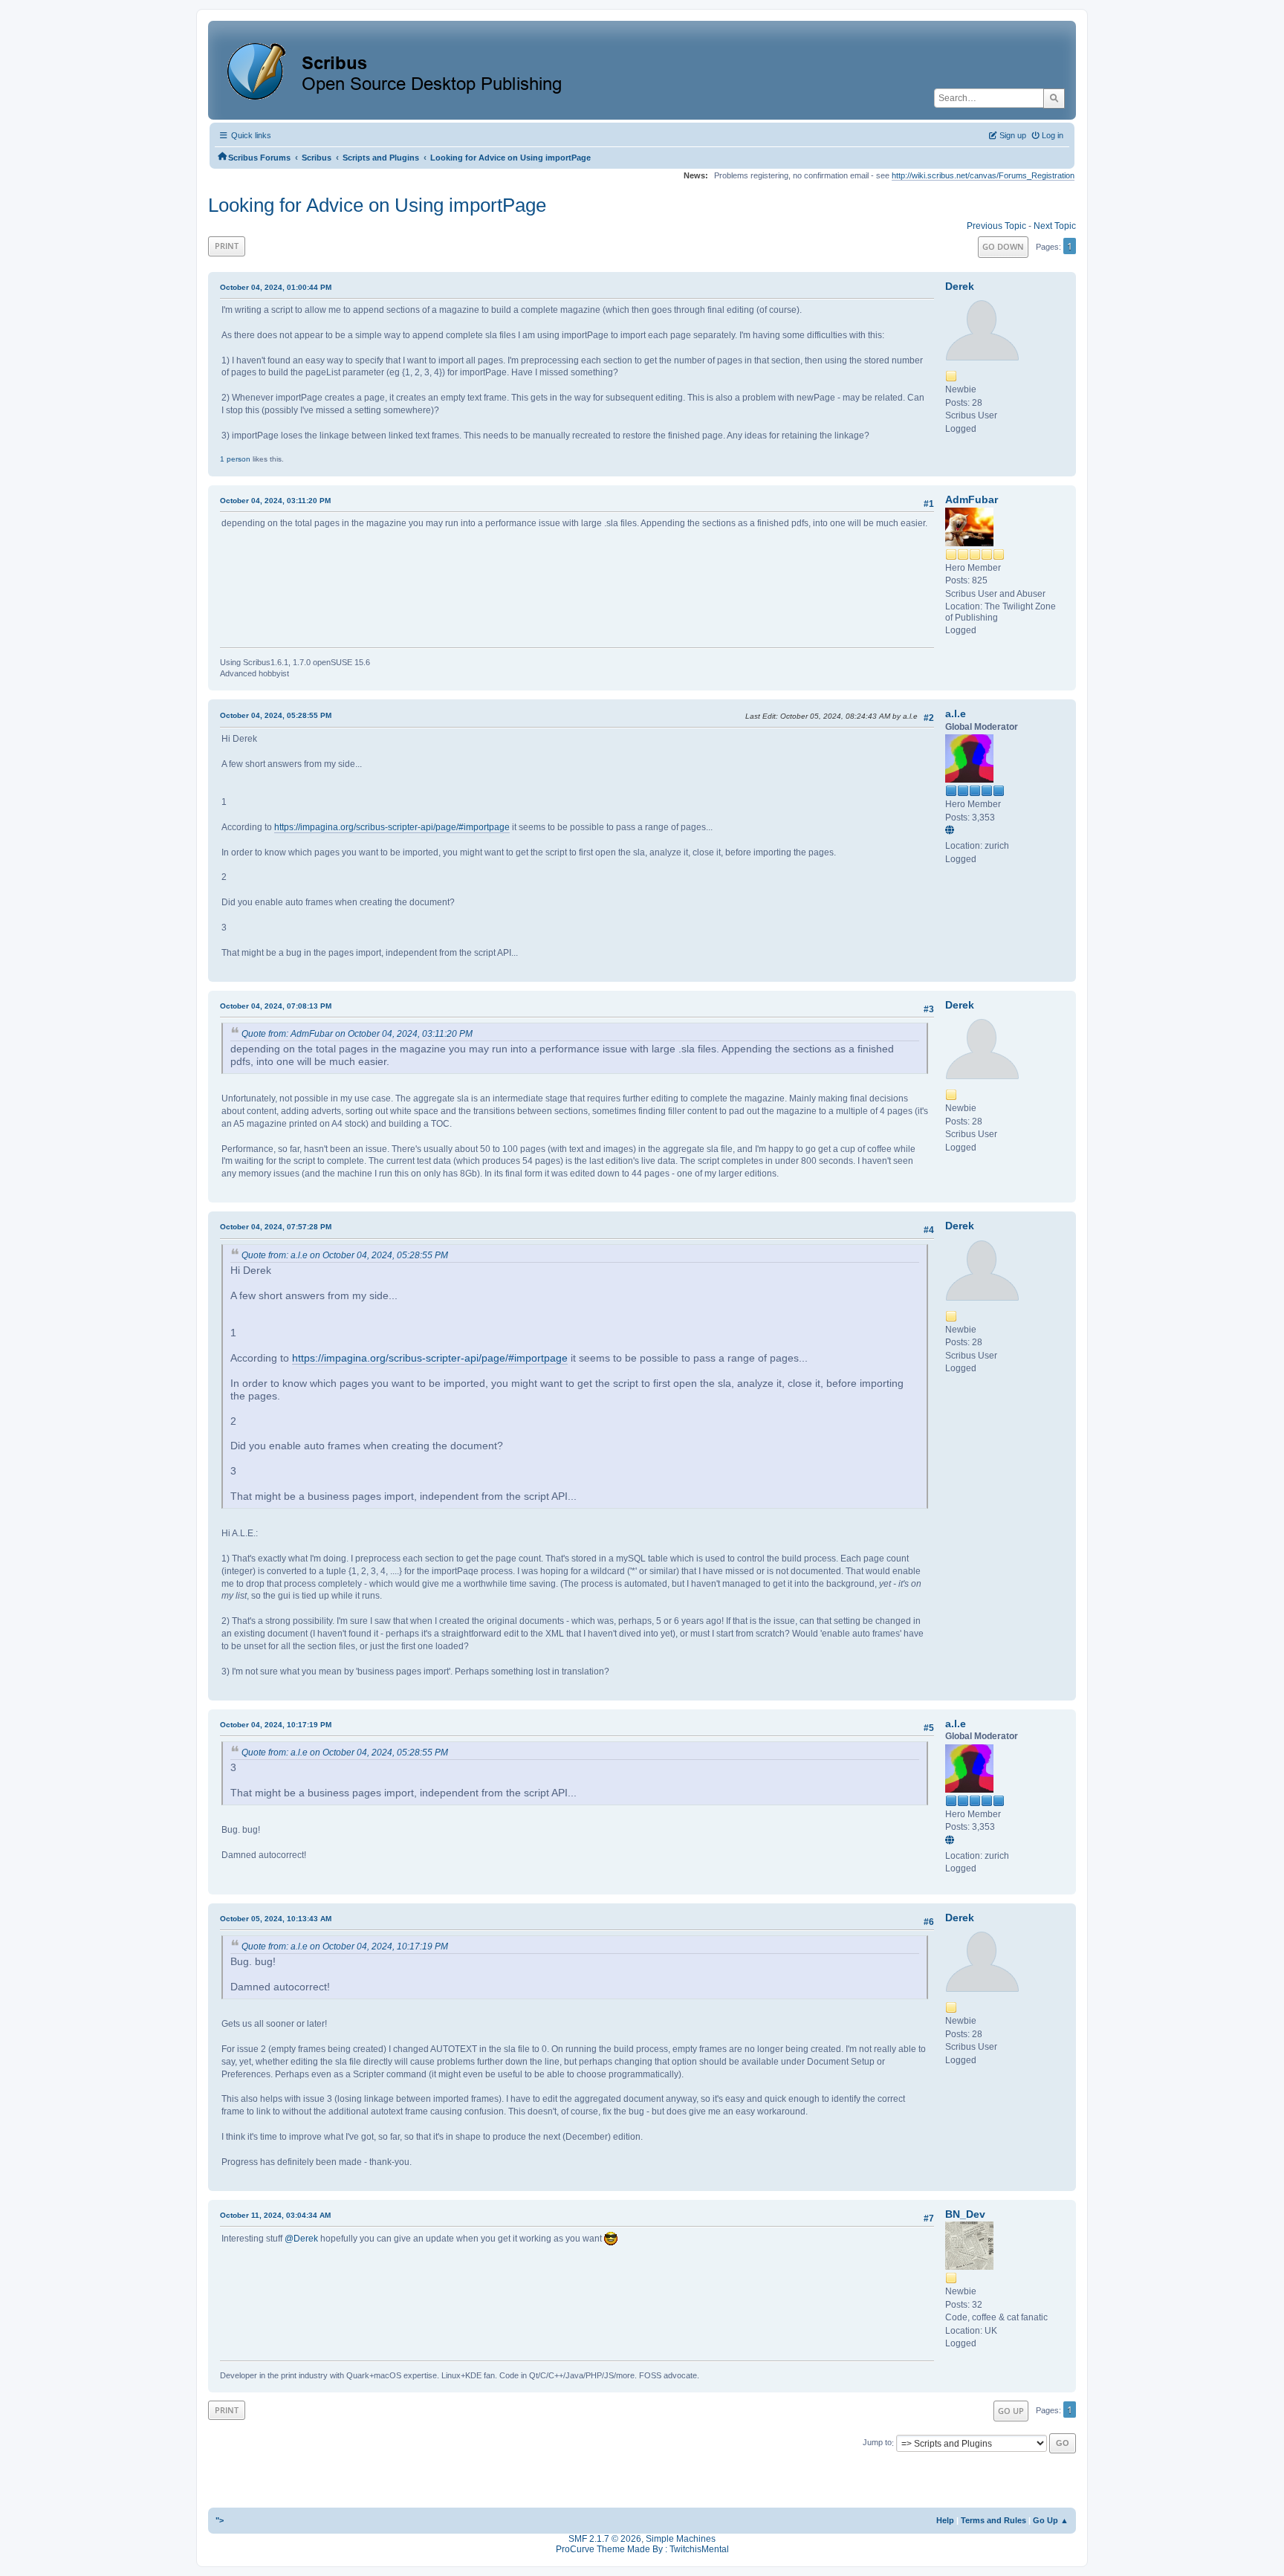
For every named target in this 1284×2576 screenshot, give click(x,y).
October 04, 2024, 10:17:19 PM (276, 1725)
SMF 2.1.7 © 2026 (605, 2539)
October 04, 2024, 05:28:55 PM (276, 715)
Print (227, 246)
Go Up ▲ (1051, 2520)
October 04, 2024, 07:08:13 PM (276, 1006)
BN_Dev (965, 2214)
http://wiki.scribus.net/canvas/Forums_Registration (983, 175)
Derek (960, 286)
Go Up (1011, 2411)
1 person (235, 459)
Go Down (1003, 246)
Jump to (877, 2443)
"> (220, 2520)
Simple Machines (681, 2539)
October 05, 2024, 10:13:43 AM (276, 1919)
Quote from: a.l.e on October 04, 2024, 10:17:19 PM (345, 1946)
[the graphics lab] (952, 831)
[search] (1054, 98)
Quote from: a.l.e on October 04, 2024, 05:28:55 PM (345, 1255)
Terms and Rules (993, 2520)
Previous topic (996, 226)
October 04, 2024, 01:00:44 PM (276, 287)
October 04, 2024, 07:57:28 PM (276, 1227)
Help (945, 2520)
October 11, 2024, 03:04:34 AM (275, 2215)
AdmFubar (972, 499)
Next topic (1055, 226)
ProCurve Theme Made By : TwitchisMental (642, 2549)
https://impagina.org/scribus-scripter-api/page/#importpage (392, 827)
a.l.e (956, 713)
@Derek (301, 2239)
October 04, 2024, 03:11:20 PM (275, 501)
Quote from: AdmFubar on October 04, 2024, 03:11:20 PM (357, 1034)
